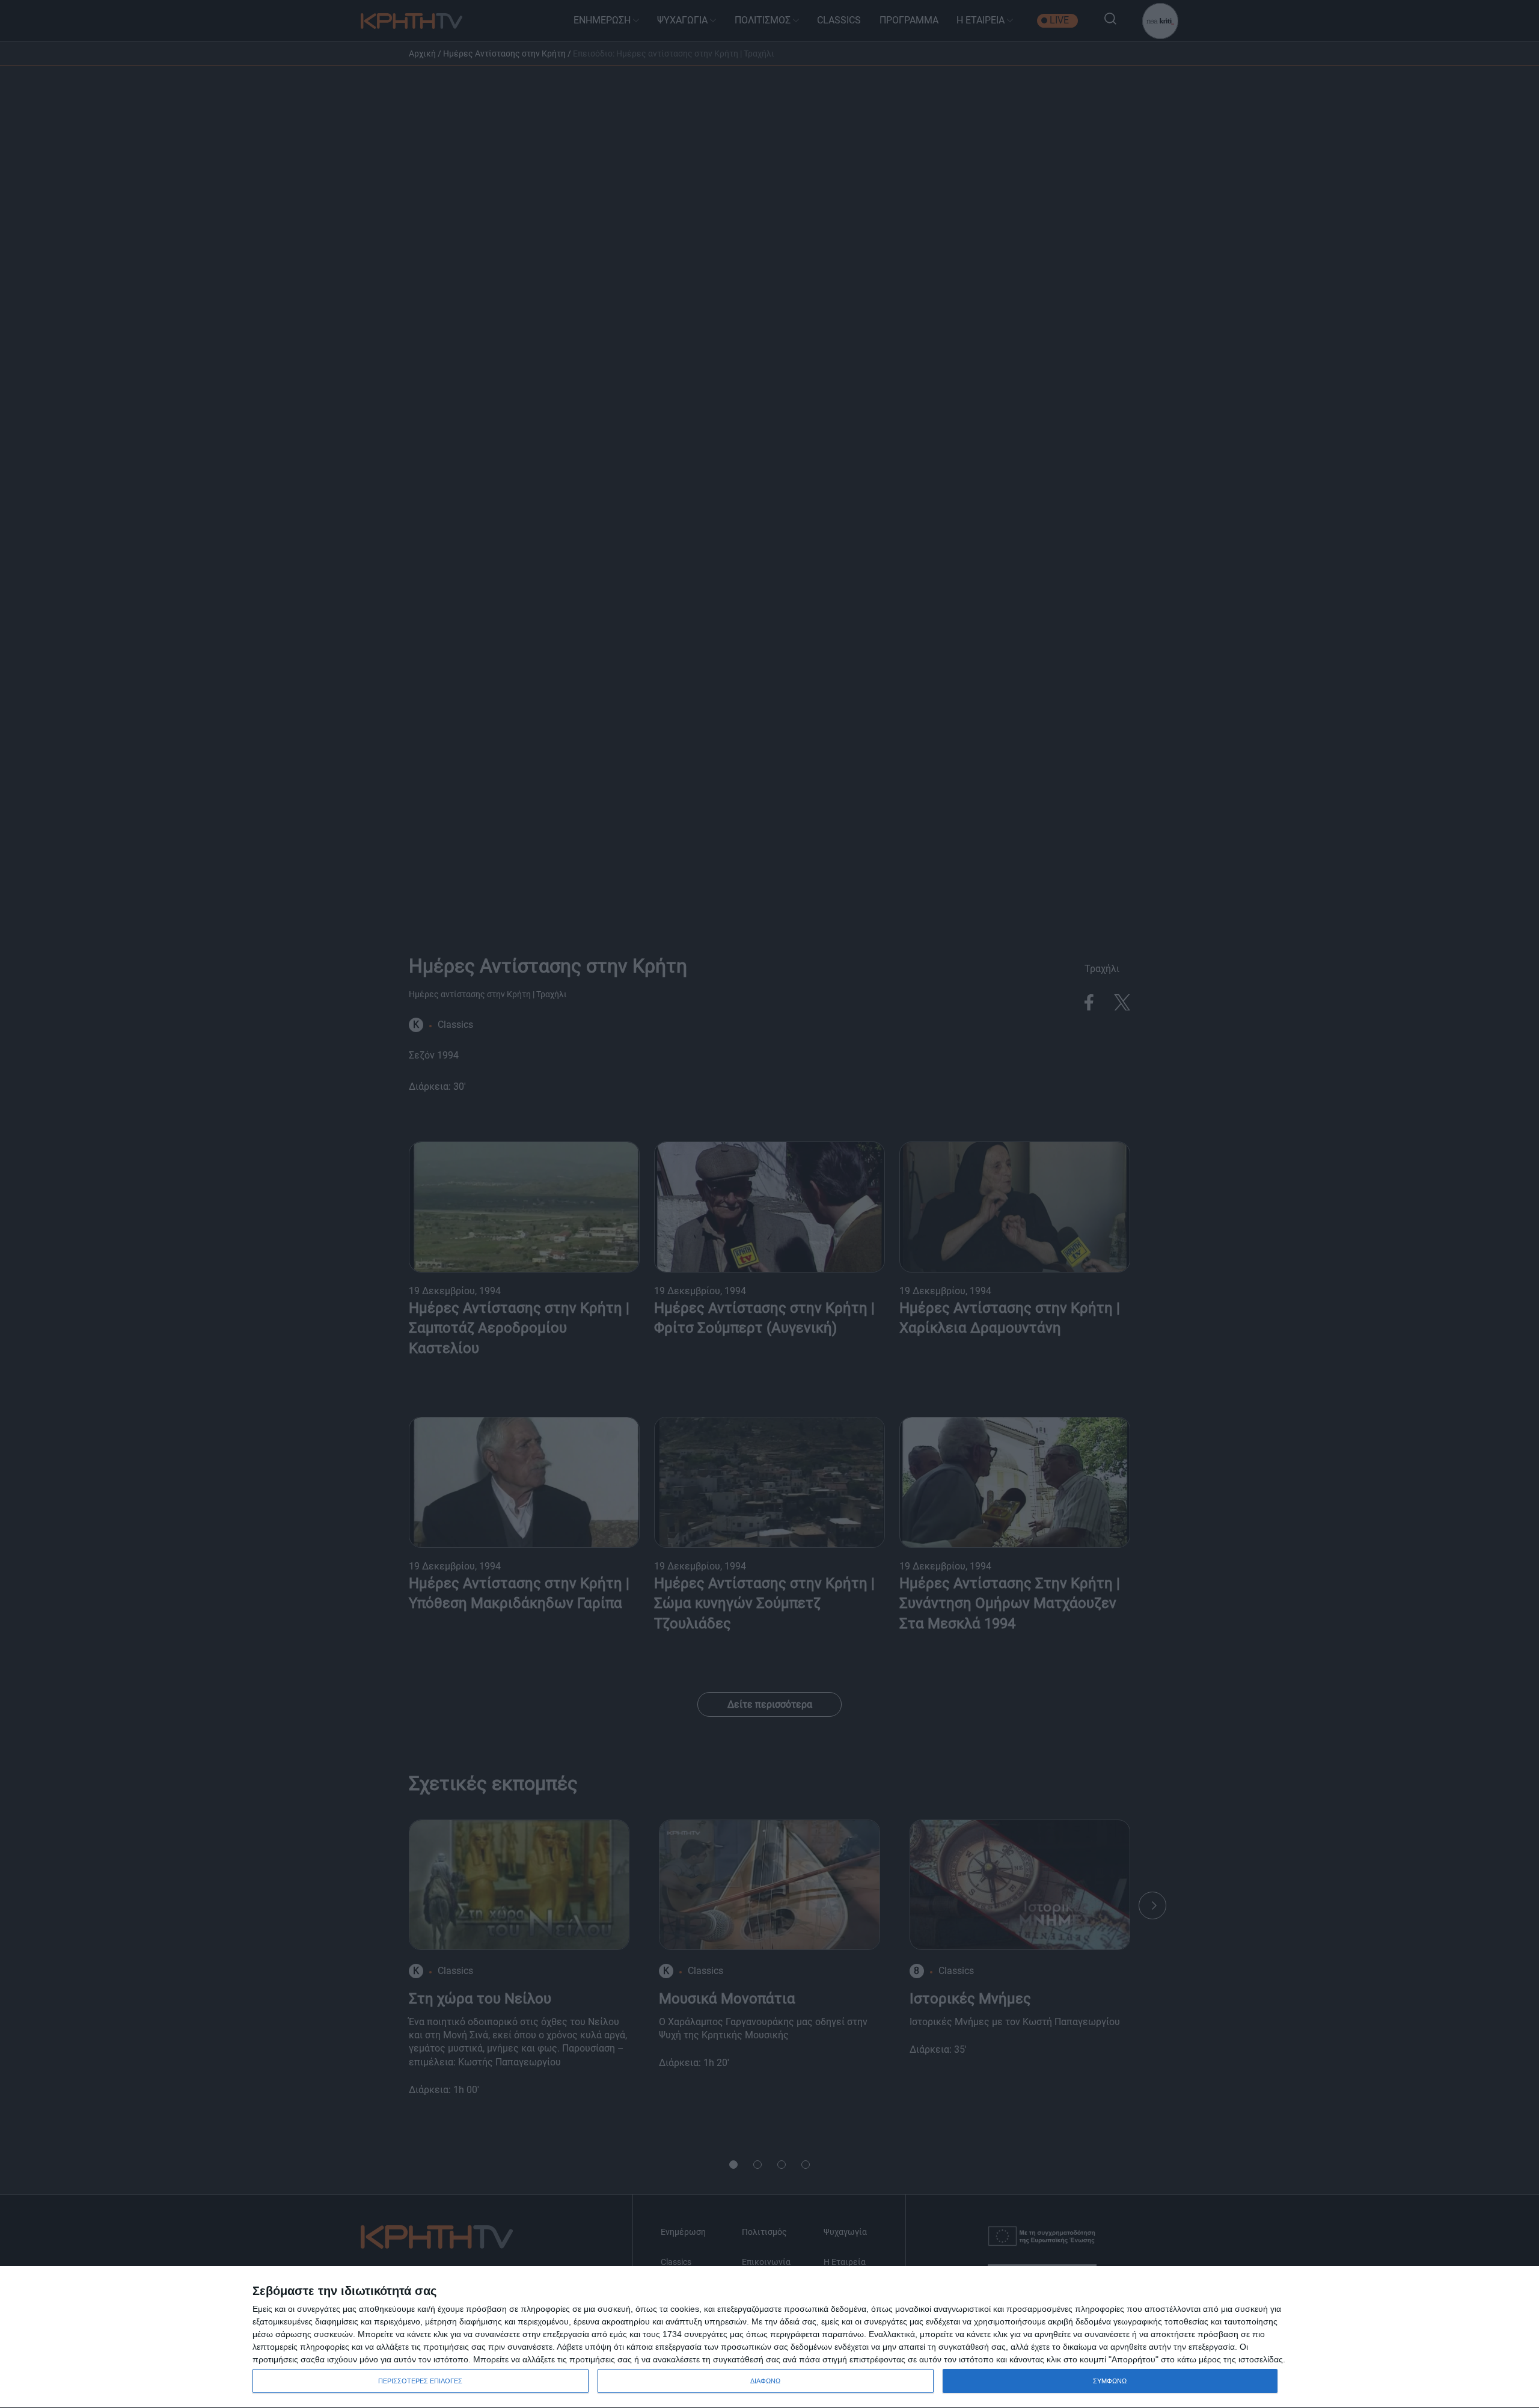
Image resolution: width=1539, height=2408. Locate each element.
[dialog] (769, 2337)
